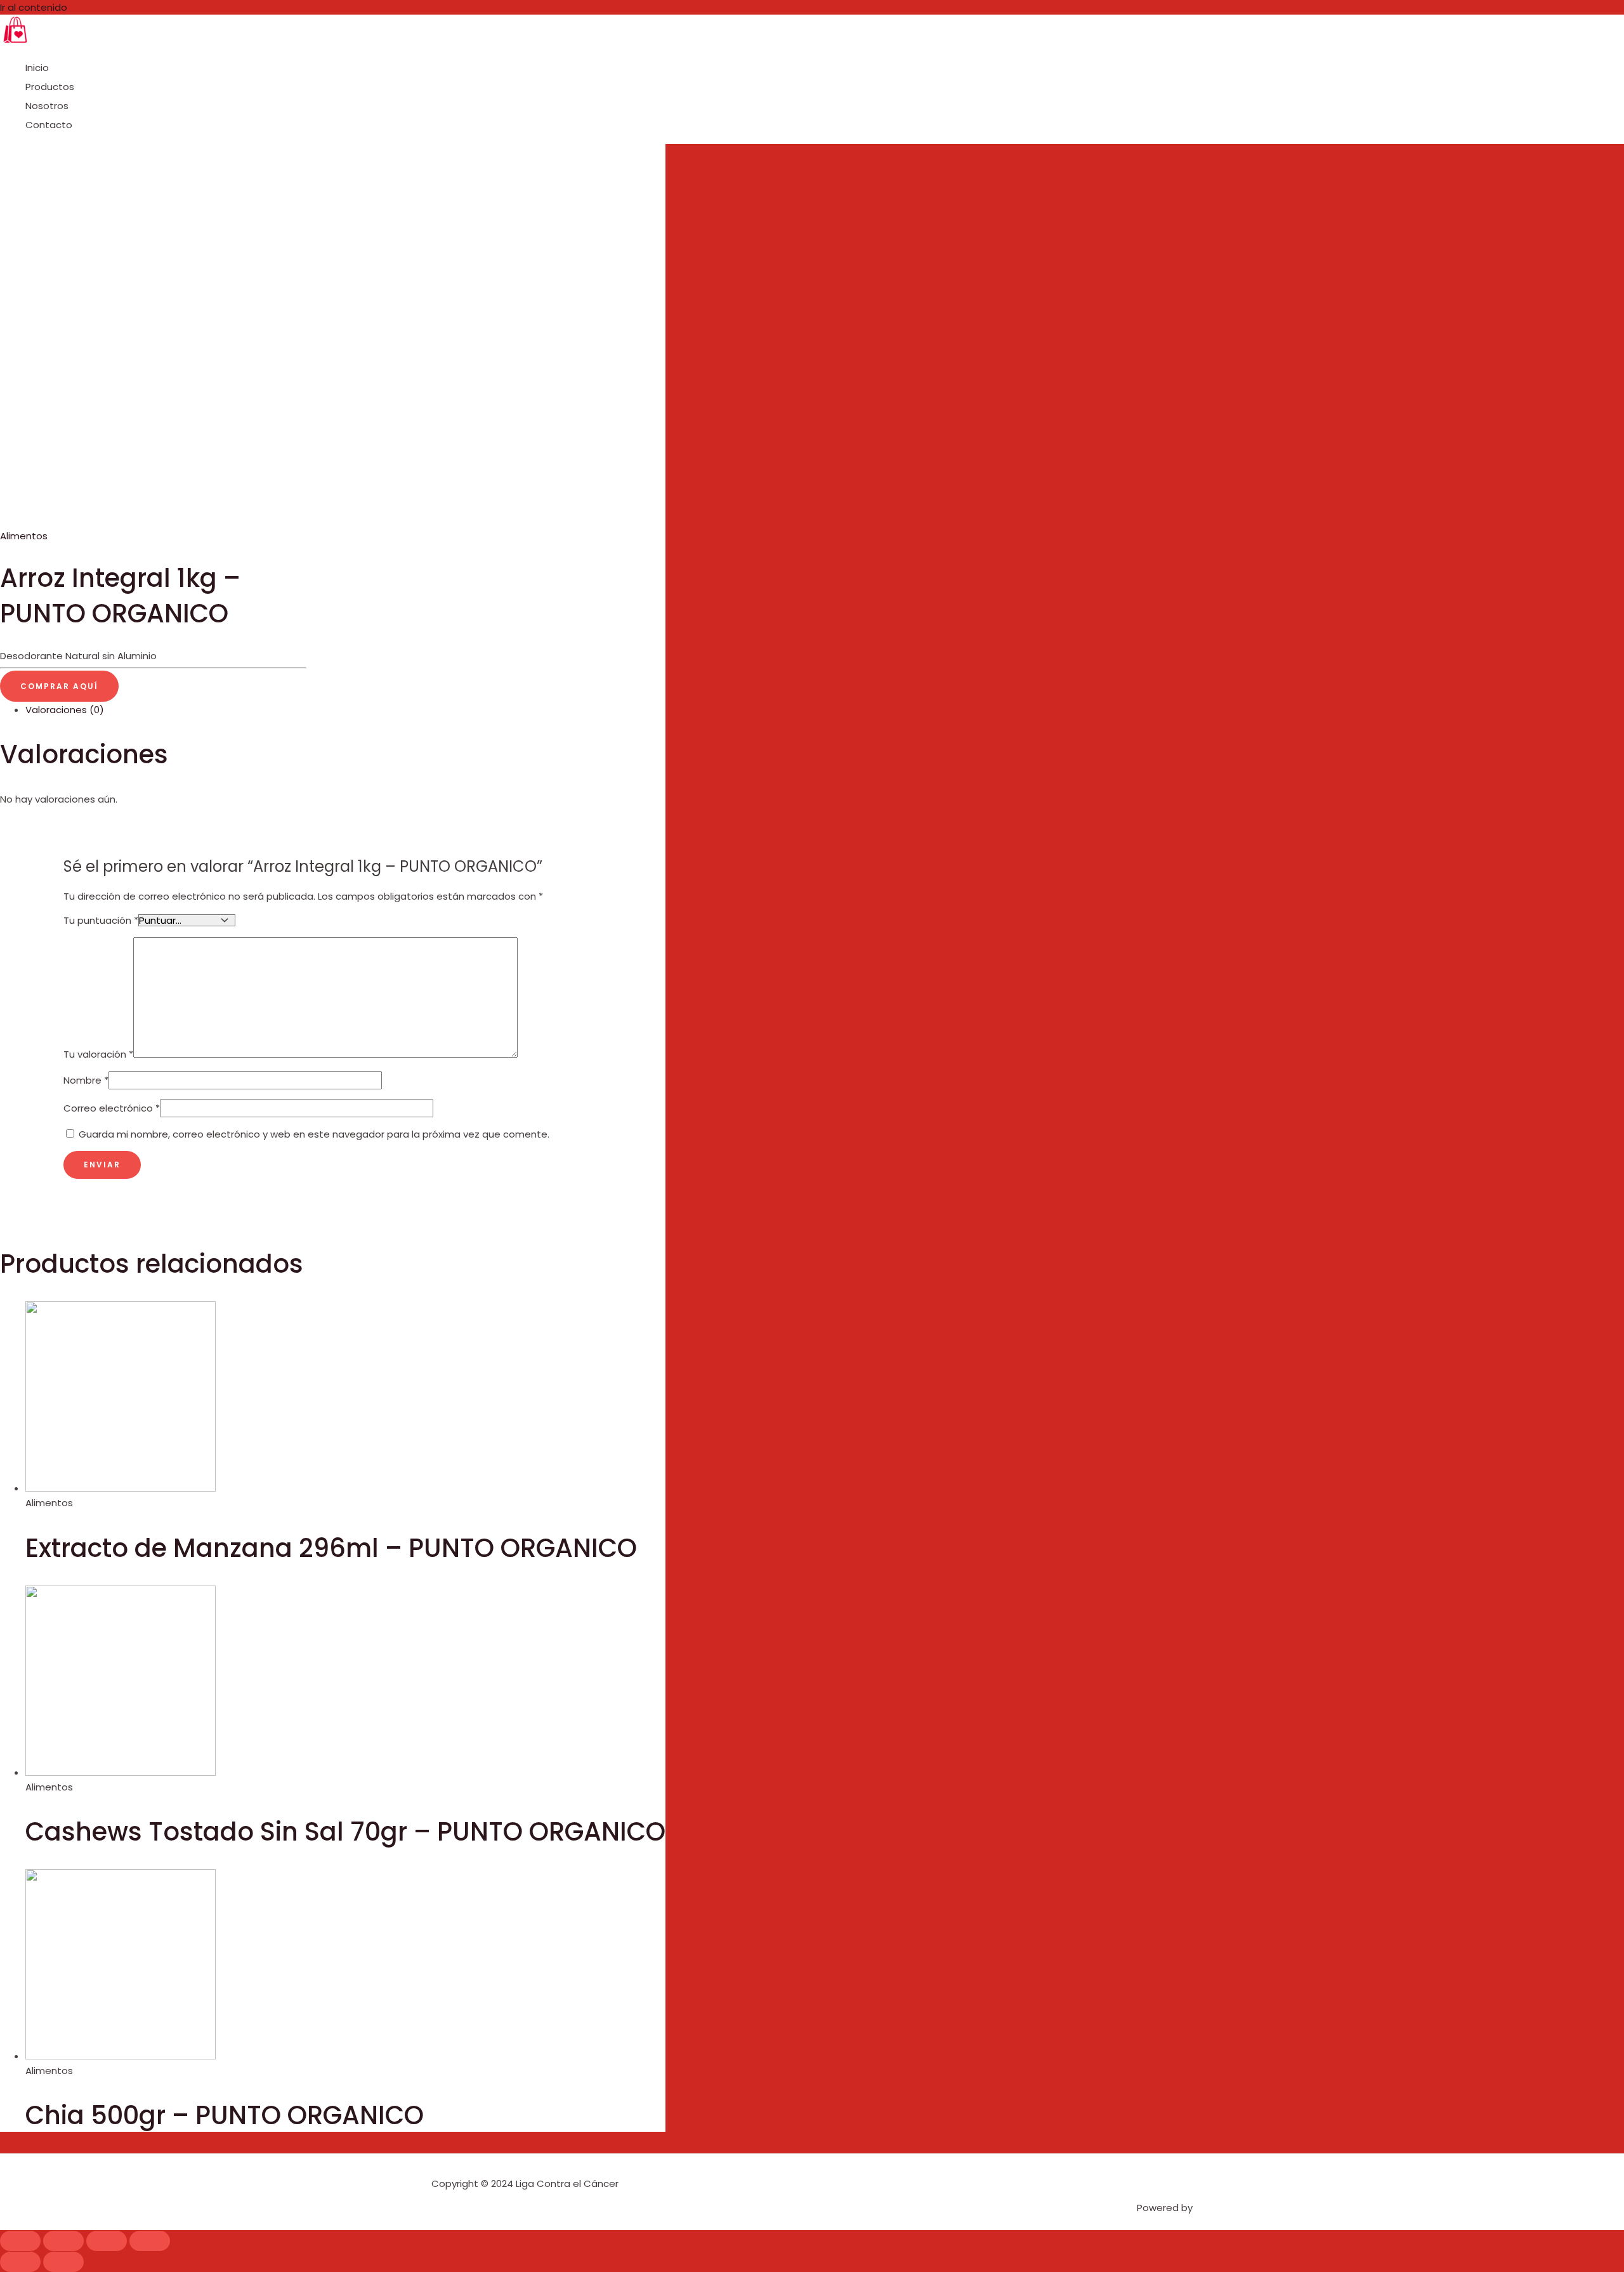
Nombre (86, 1080)
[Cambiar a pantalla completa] (107, 2241)
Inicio (37, 68)
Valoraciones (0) (65, 710)
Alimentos (24, 536)
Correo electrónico (112, 1108)
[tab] (345, 710)
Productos (50, 87)
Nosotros (47, 106)
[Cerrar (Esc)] (20, 2241)
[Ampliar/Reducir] (150, 2241)
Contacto (49, 125)
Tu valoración (98, 1054)
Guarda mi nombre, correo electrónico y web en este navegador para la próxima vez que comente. (314, 1134)
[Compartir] (63, 2241)
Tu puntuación (101, 920)
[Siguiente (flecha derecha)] (63, 2262)
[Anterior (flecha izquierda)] (20, 2262)
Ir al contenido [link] (34, 7)
